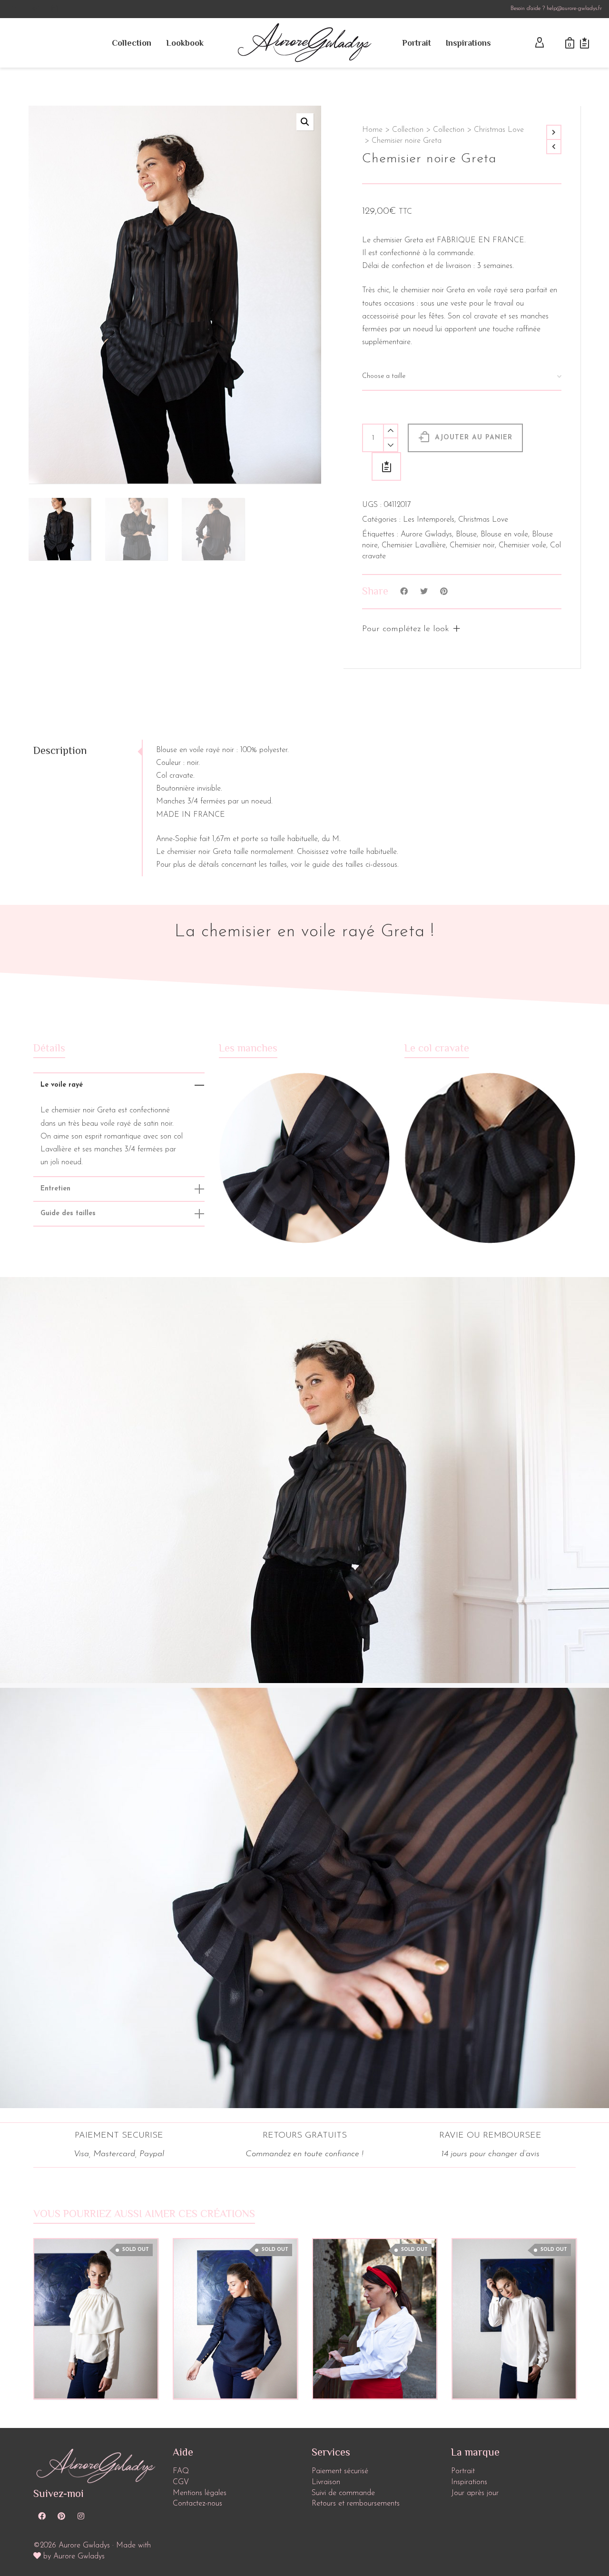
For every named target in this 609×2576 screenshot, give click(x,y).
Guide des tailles (68, 1214)
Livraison (326, 2482)
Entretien (55, 1189)
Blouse (466, 535)
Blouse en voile (504, 535)
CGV (181, 2482)
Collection (408, 130)
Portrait (463, 2471)
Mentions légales (200, 2493)
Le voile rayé (62, 1085)
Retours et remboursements (356, 2504)
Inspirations (469, 2482)
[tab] (88, 751)
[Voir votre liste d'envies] (584, 43)
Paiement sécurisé (340, 2471)
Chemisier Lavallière (414, 545)
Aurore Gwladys (426, 535)
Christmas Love (499, 130)
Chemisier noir (472, 545)
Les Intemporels (429, 520)
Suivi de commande (343, 2493)
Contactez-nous (197, 2504)
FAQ (181, 2471)
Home (372, 130)
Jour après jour (475, 2493)
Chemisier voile (522, 545)
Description (60, 750)
